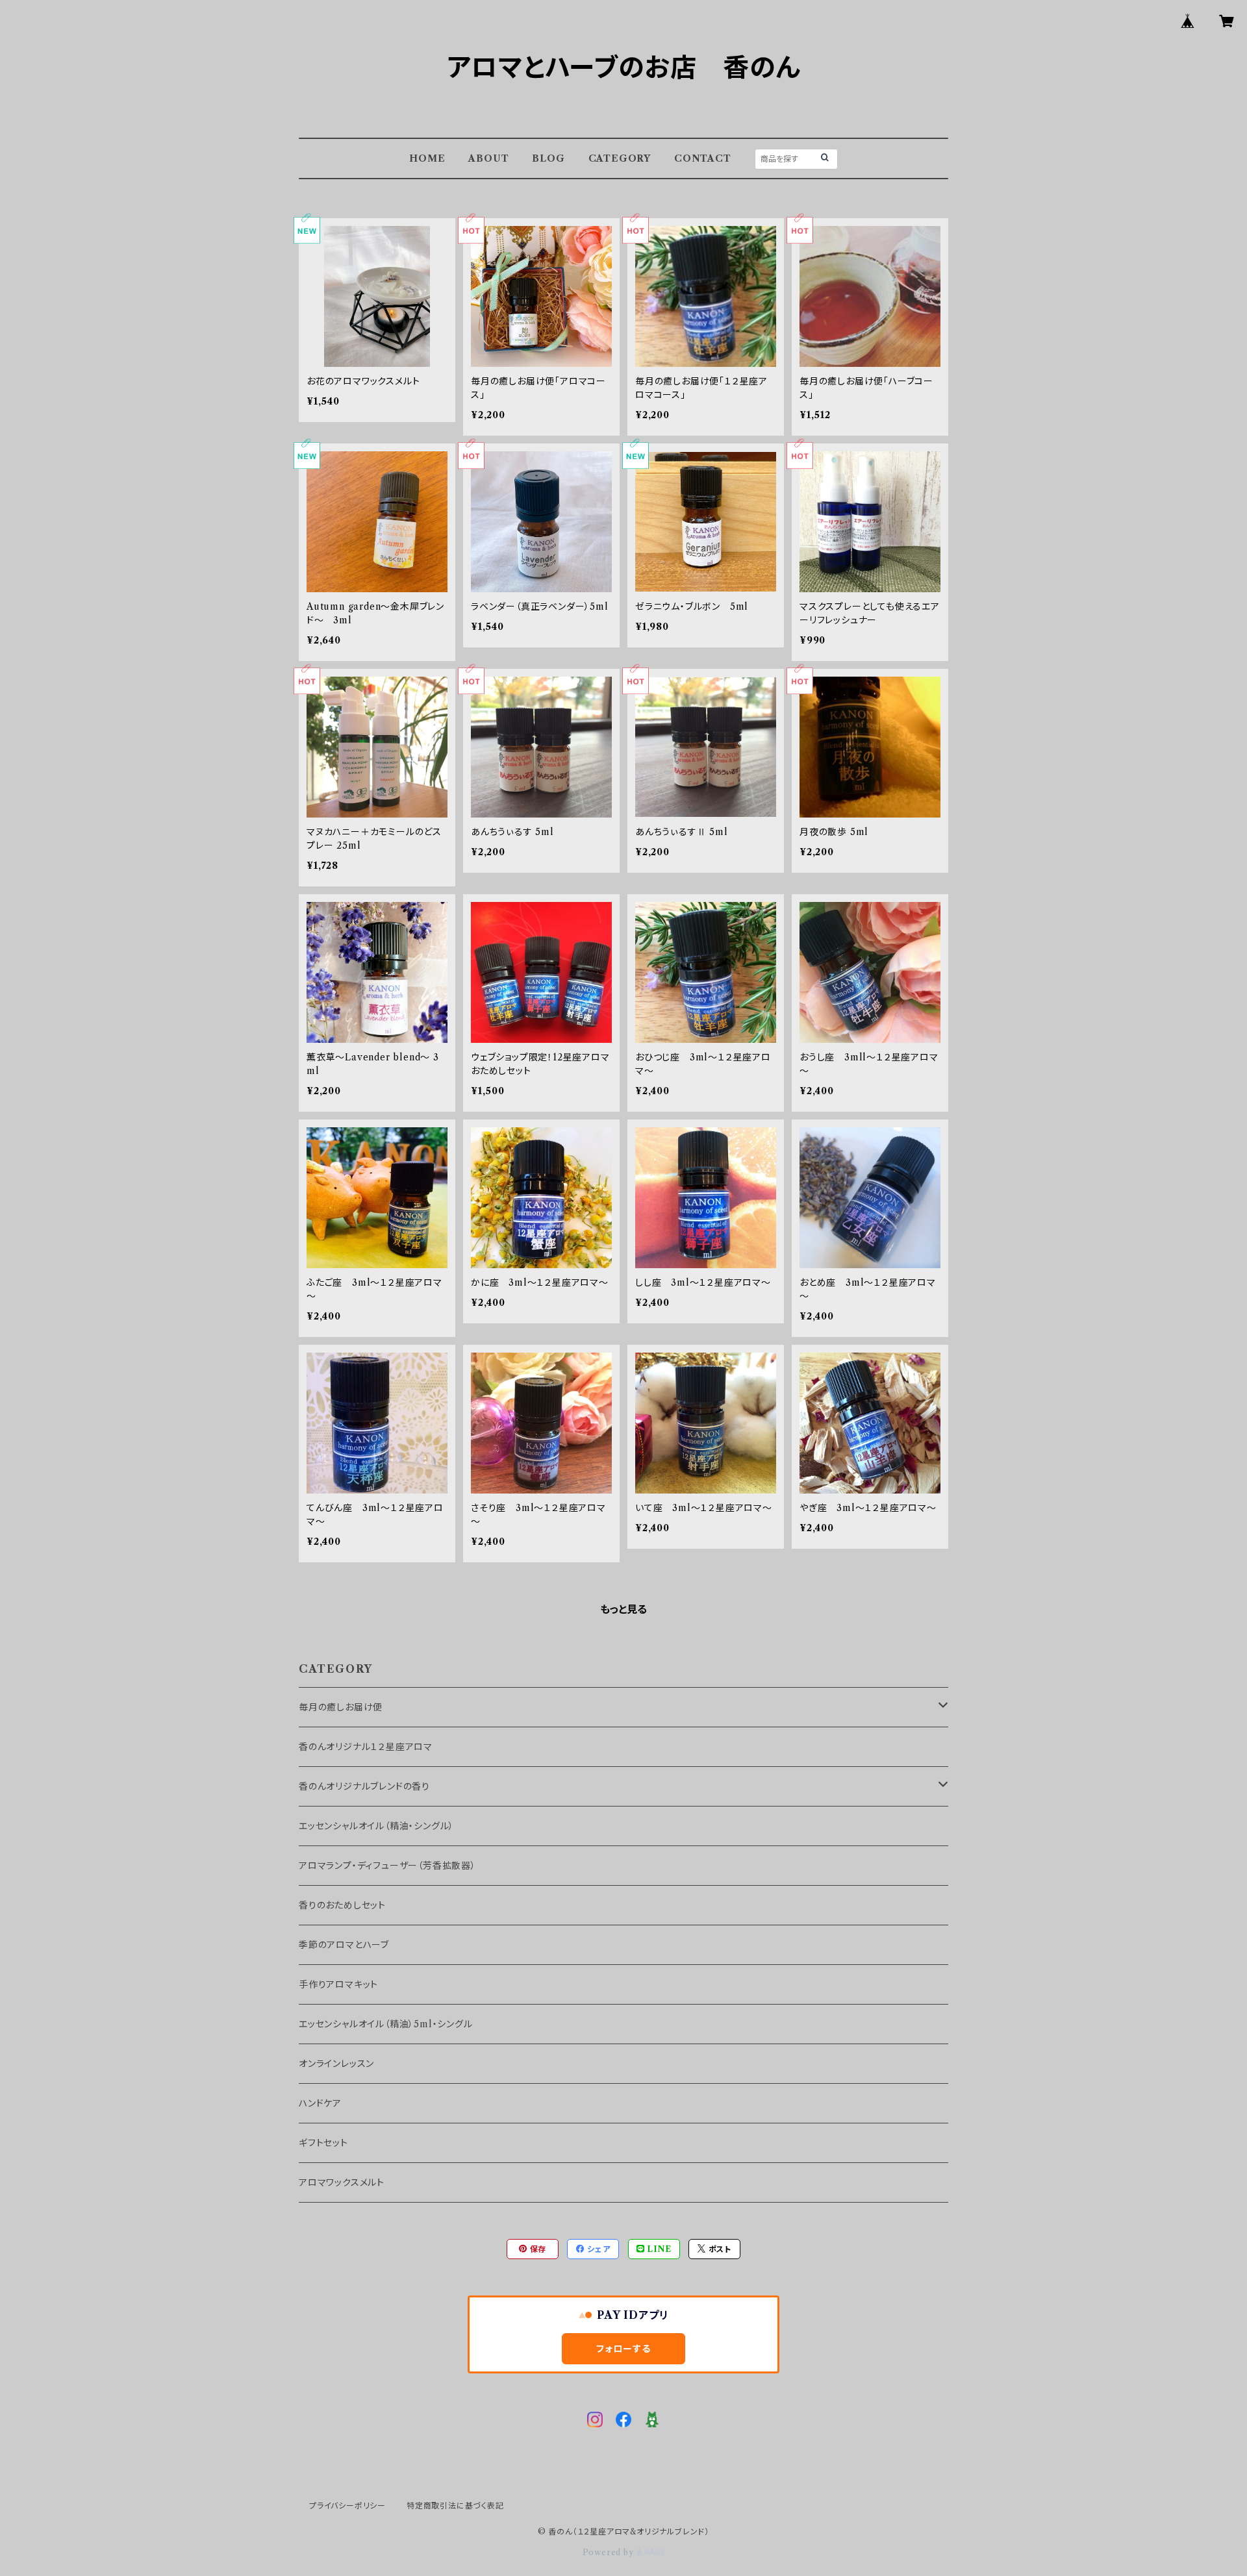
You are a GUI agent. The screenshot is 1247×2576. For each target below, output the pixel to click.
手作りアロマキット (338, 1984)
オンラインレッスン (336, 2064)
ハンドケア (320, 2103)
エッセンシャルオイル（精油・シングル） (376, 1826)
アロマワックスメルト (342, 2182)
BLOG (548, 158)
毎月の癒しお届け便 (341, 1707)
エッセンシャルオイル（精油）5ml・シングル (386, 2024)
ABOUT (488, 158)
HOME (427, 158)
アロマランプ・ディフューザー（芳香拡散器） (387, 1866)
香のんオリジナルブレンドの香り (364, 1786)
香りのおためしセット (342, 1905)
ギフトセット (323, 2143)
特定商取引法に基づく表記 (455, 2506)
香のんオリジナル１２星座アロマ (366, 1747)
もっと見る (623, 1609)
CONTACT (703, 158)
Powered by (610, 2552)
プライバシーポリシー (347, 2506)
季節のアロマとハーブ (344, 1945)
